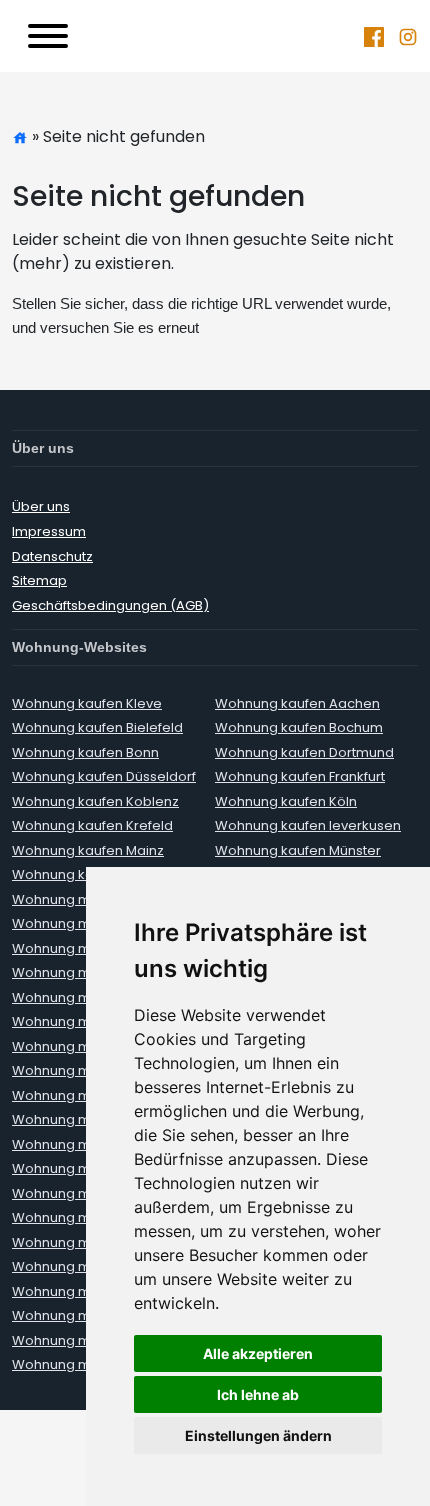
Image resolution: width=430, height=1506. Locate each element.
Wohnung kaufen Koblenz (95, 801)
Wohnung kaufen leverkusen (308, 825)
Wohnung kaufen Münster (298, 850)
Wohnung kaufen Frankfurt (300, 776)
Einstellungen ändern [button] (258, 1435)
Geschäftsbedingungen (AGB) (110, 605)
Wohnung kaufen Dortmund (304, 752)
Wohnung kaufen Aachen (297, 703)
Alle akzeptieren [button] (258, 1353)
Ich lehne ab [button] (258, 1394)
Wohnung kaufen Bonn (85, 752)
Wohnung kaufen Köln (286, 801)
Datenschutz (52, 556)
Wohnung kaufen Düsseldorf (104, 776)
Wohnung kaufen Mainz (88, 850)
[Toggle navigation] (48, 36)
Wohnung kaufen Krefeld (92, 825)
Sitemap (39, 580)
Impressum (49, 531)
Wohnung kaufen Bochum (299, 727)
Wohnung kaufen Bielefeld (97, 727)
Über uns (41, 506)
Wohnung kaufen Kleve (87, 703)
